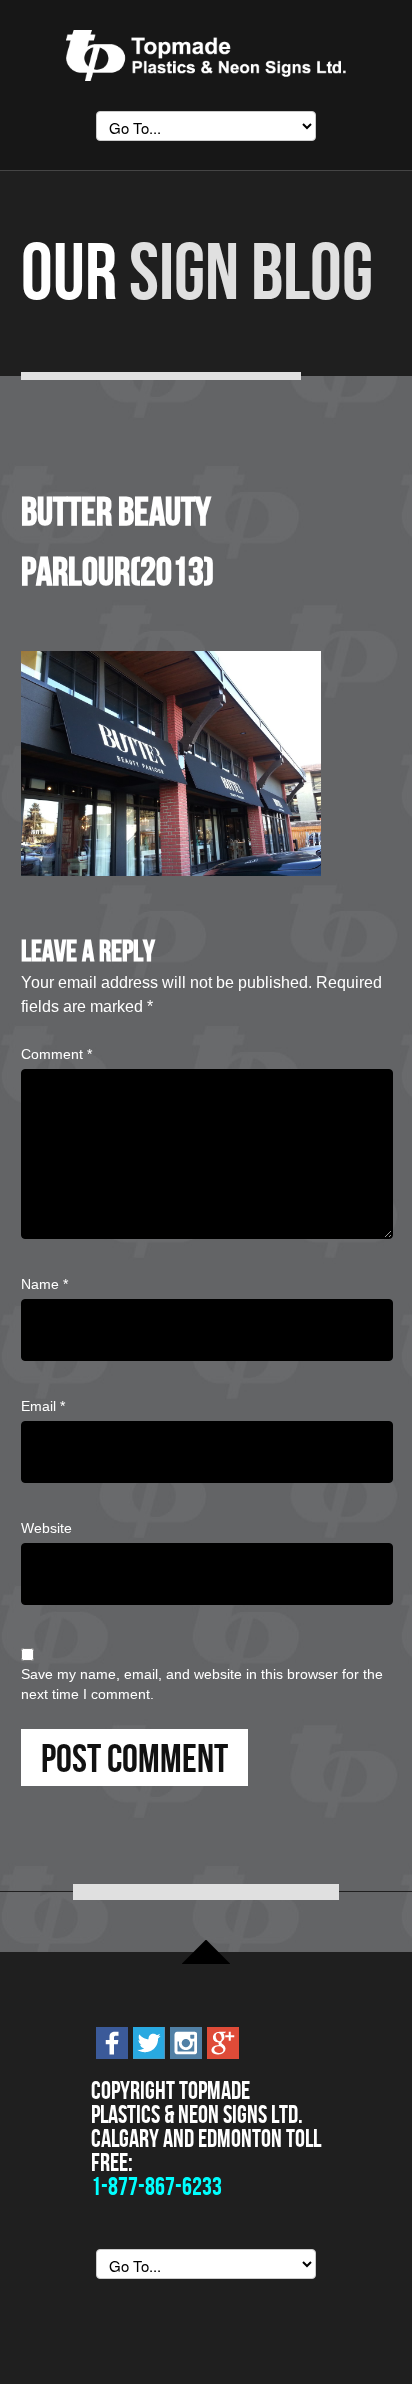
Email (43, 1406)
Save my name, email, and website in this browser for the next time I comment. (202, 1684)
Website (46, 1528)
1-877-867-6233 (156, 2186)
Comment (56, 1054)
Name (44, 1284)
